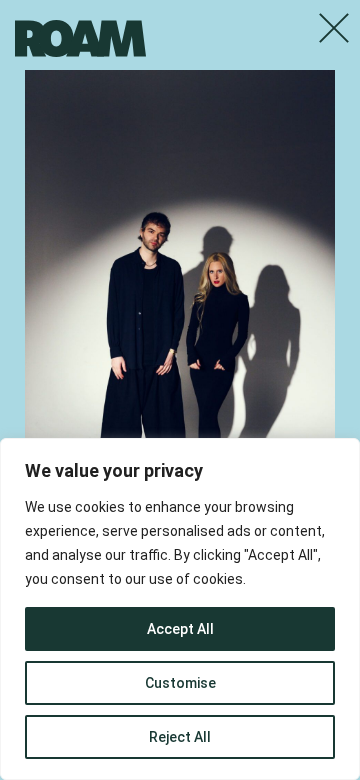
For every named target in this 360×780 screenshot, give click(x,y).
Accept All (180, 629)
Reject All (180, 737)
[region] (180, 609)
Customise (180, 683)
